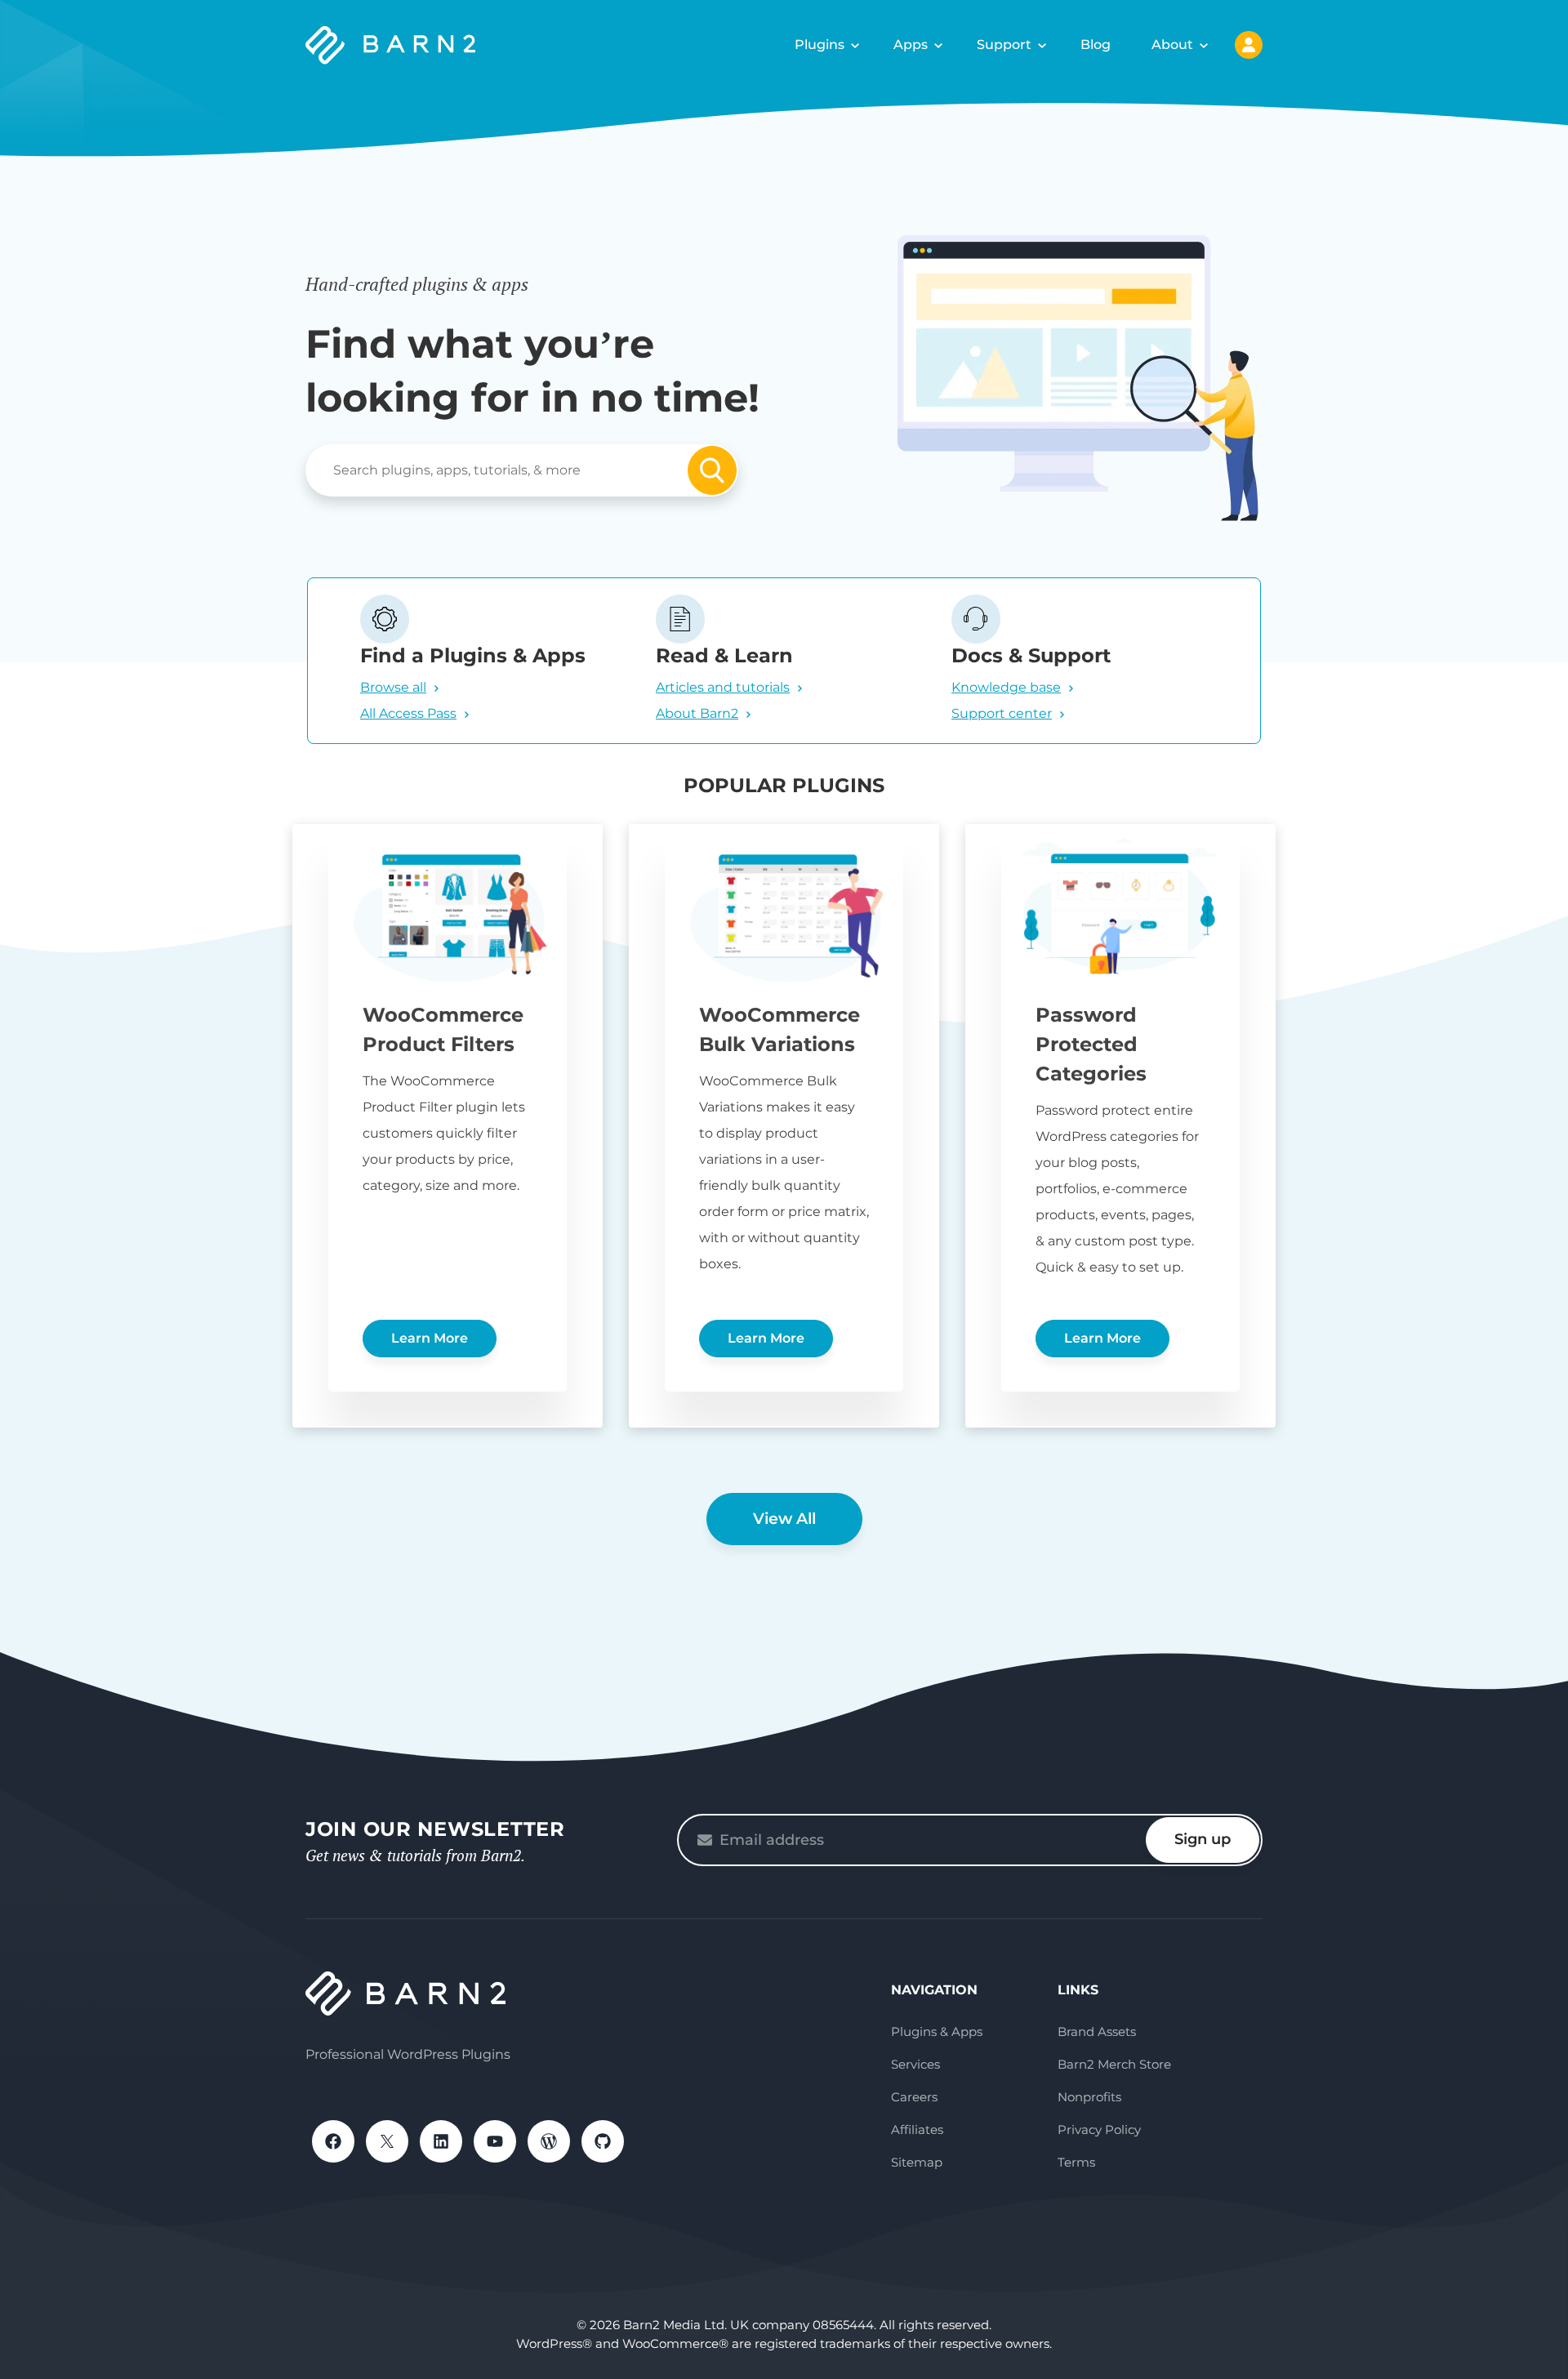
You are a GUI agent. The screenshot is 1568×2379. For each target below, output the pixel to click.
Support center (1002, 713)
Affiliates (917, 2130)
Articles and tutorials (723, 687)
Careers (914, 2097)
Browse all (393, 687)
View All (784, 1519)
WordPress (549, 2141)
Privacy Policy (1099, 2130)
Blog (1096, 45)
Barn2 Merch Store (1114, 2064)
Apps (911, 45)
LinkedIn (441, 2141)
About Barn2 (697, 713)
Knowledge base (1006, 687)
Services (915, 2064)
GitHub (603, 2141)
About (1172, 45)
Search (712, 470)
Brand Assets (1097, 2032)
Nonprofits (1089, 2097)
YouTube (495, 2141)
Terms (1076, 2162)
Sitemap (917, 2162)
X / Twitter (387, 2141)
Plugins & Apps (937, 2032)
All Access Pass (408, 713)
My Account (1249, 45)
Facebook (333, 2141)
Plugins (820, 45)
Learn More (430, 1338)
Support (1004, 45)
